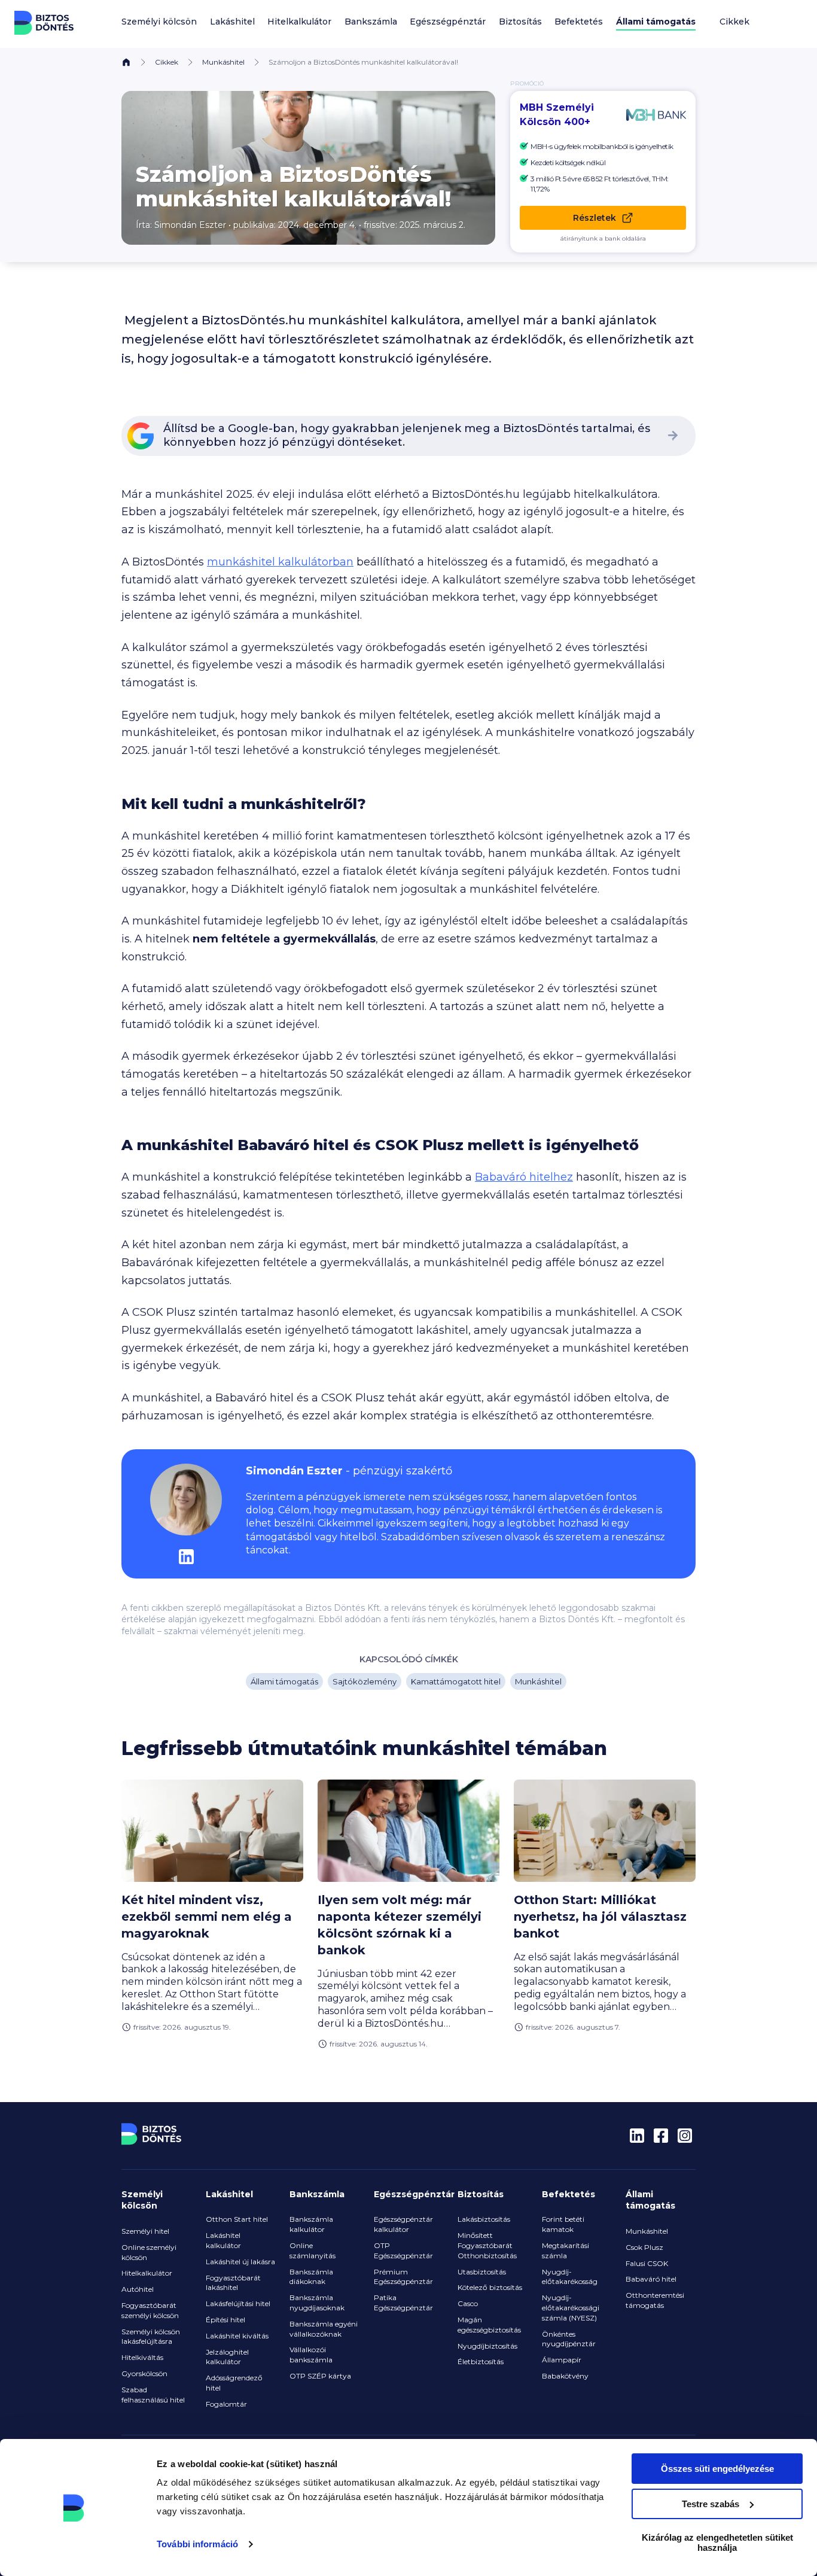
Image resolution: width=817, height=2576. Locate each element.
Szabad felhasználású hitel (153, 2395)
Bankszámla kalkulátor (311, 2224)
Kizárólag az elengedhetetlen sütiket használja (717, 2542)
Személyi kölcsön (142, 2200)
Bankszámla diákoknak (311, 2277)
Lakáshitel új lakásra (240, 2262)
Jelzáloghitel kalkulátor (227, 2357)
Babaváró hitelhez (524, 1177)
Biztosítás (481, 2194)
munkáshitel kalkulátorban (280, 562)
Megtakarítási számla (566, 2250)
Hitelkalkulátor (147, 2273)
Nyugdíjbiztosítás (487, 2346)
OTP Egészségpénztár (403, 2250)
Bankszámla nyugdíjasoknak (317, 2303)
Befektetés (568, 2194)
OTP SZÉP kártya (320, 2376)
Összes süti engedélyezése (717, 2469)
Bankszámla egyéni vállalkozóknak (324, 2329)
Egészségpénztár (414, 2194)
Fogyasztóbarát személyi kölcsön (150, 2310)
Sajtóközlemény (365, 1681)
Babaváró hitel (651, 2279)
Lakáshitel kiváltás (237, 2336)
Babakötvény (565, 2376)
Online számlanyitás (313, 2250)
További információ (197, 2544)
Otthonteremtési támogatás (655, 2300)
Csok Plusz (644, 2247)
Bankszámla (317, 2194)
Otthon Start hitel (237, 2219)
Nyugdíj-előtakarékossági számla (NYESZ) (571, 2308)
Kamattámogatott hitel (456, 1681)
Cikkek (734, 22)
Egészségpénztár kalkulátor (403, 2224)
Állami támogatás (284, 1681)
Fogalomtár (226, 2404)
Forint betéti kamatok (563, 2224)
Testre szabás (711, 2504)
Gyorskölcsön (144, 2373)
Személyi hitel (145, 2231)
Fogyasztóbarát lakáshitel (233, 2283)
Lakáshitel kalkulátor (223, 2240)
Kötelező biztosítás (490, 2287)
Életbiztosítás (481, 2361)
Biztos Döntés (44, 23)
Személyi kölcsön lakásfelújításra (151, 2337)
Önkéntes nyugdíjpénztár (569, 2339)
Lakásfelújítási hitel (238, 2303)
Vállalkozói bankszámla (311, 2355)
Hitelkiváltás (142, 2357)
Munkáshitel (223, 62)
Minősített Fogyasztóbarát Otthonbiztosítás (487, 2245)
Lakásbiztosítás (484, 2219)
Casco (468, 2303)
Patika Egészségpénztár (403, 2303)
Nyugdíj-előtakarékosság (570, 2277)
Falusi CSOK (647, 2263)
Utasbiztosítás (482, 2272)
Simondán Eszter (190, 225)
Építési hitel (225, 2320)
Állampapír (562, 2360)
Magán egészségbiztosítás (489, 2325)
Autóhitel (138, 2289)
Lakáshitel (229, 2194)
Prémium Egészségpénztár (403, 2277)
